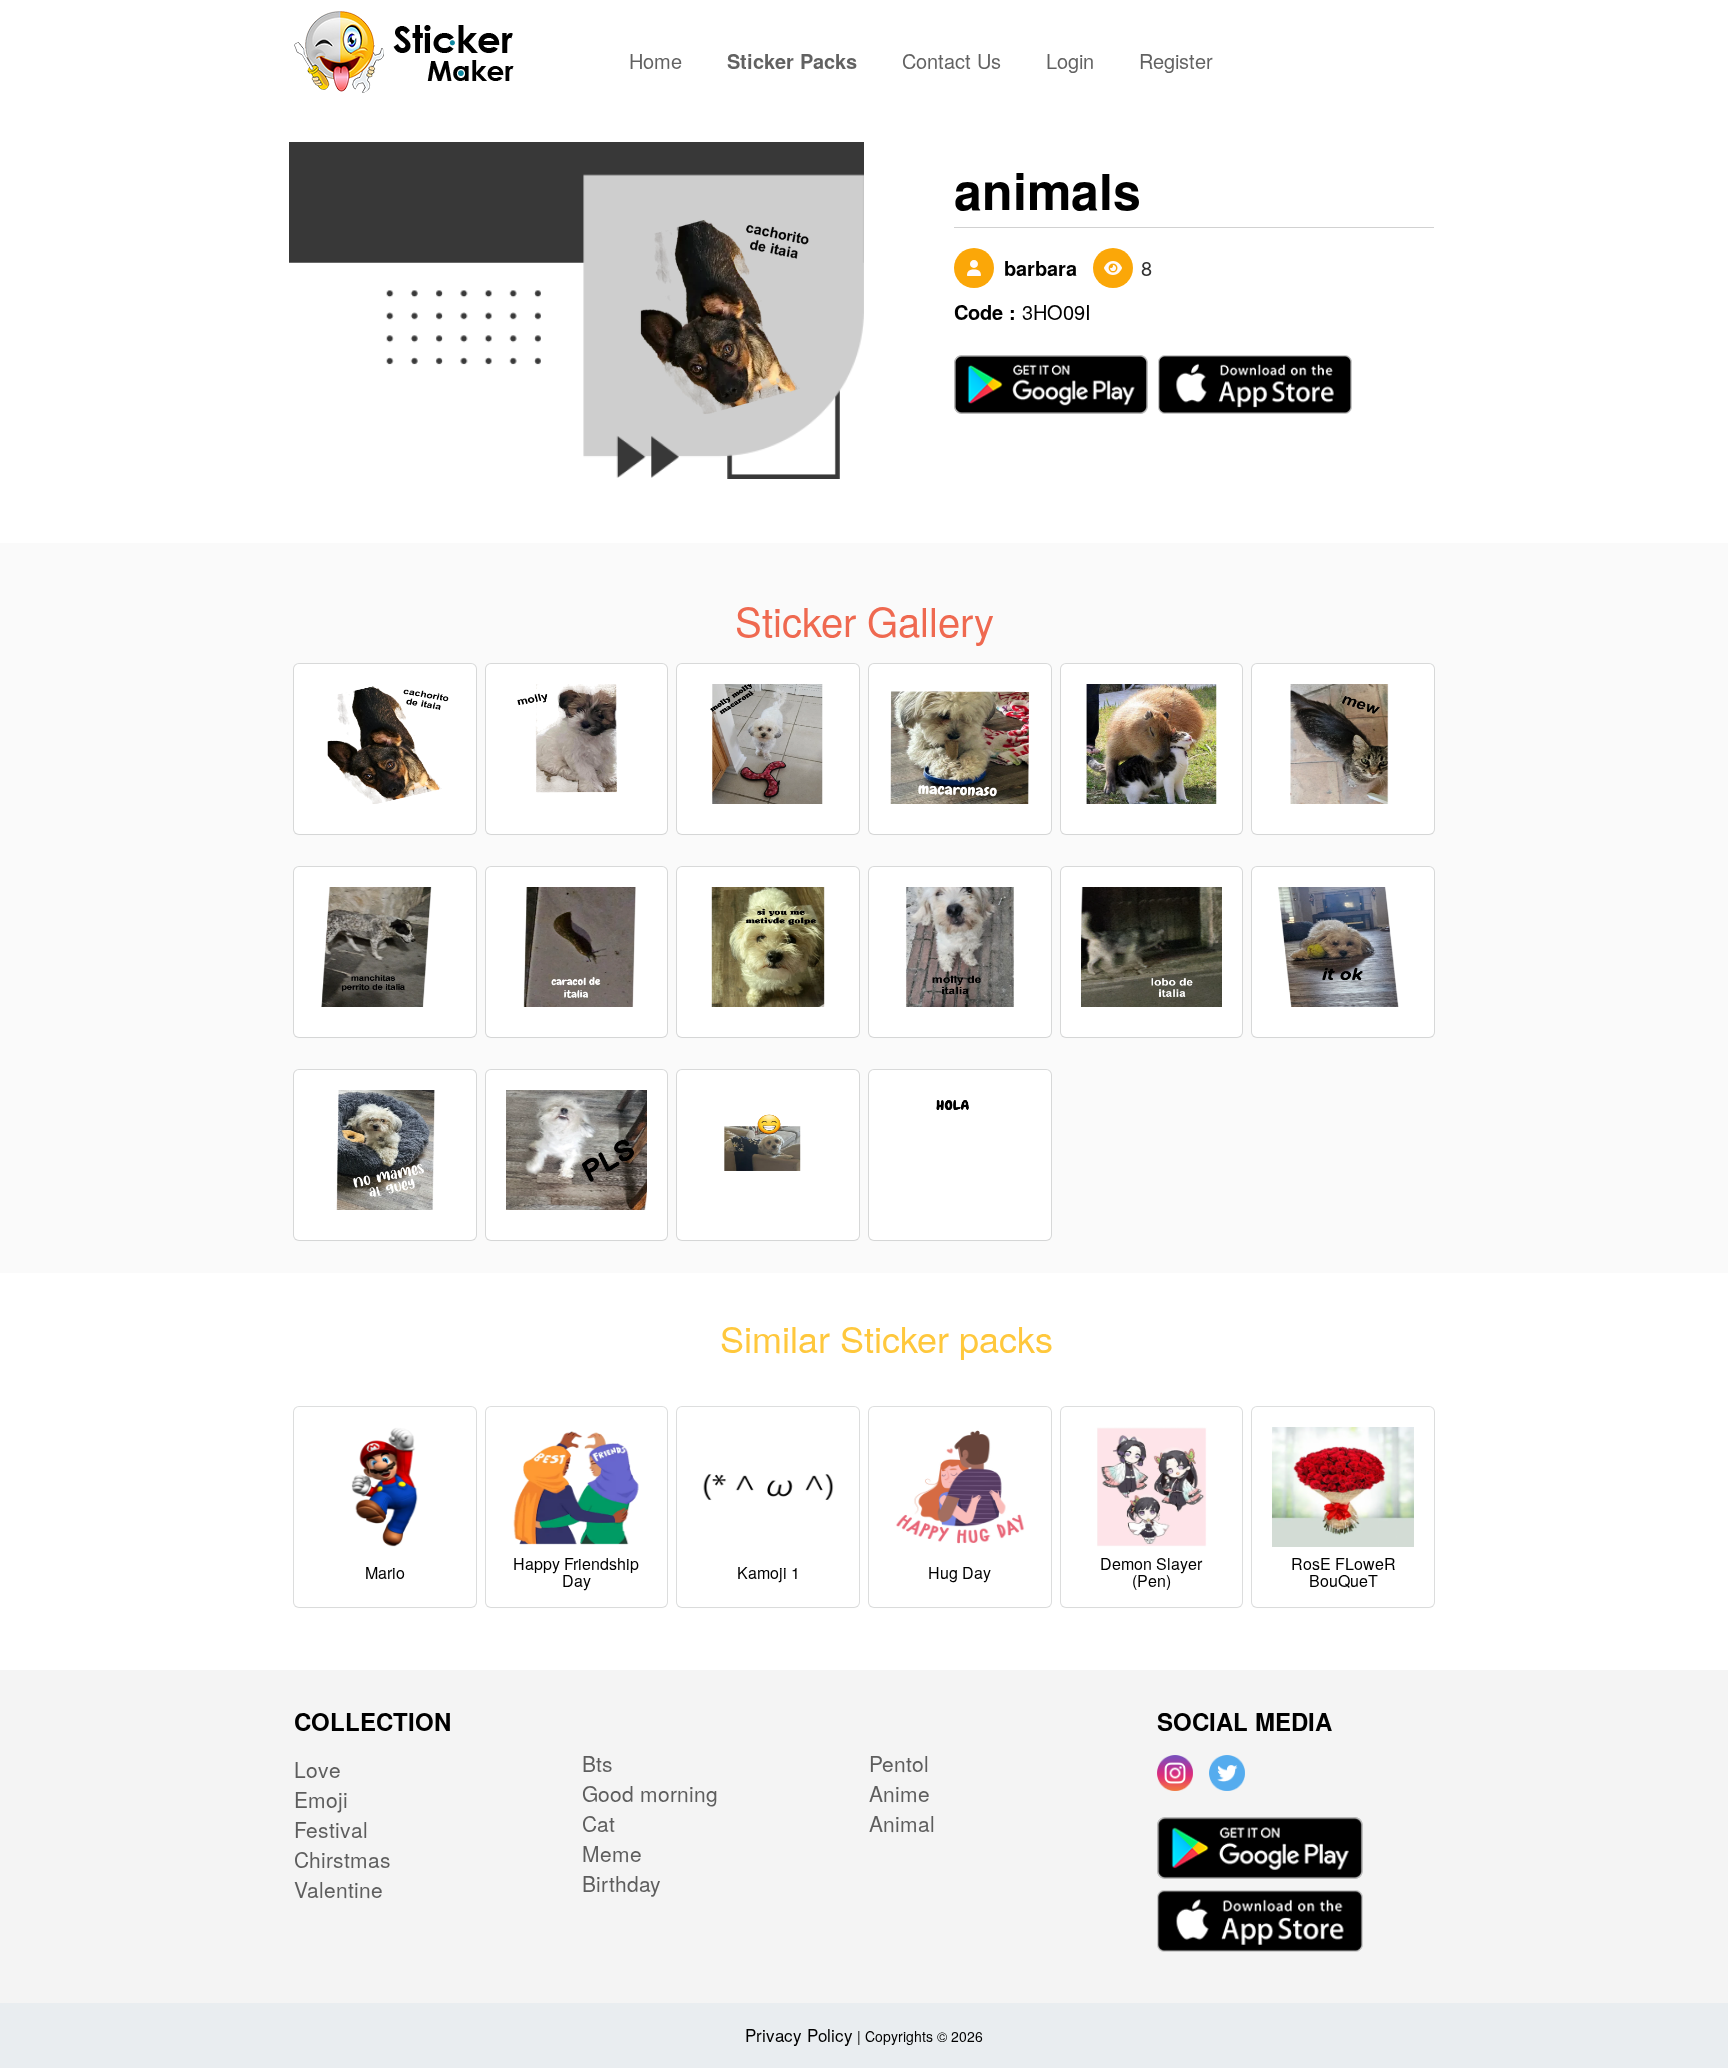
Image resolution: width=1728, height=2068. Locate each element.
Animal (902, 1823)
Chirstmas (342, 1859)
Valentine (338, 1889)
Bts (597, 1763)
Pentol (899, 1763)
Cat (598, 1823)
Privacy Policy (799, 2034)
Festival (331, 1829)
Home (660, 63)
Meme (612, 1853)
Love (317, 1769)
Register (1176, 63)
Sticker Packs (792, 63)
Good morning (650, 1793)
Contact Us (951, 63)
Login (1070, 63)
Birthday (621, 1883)
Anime (899, 1793)
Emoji (321, 1799)
